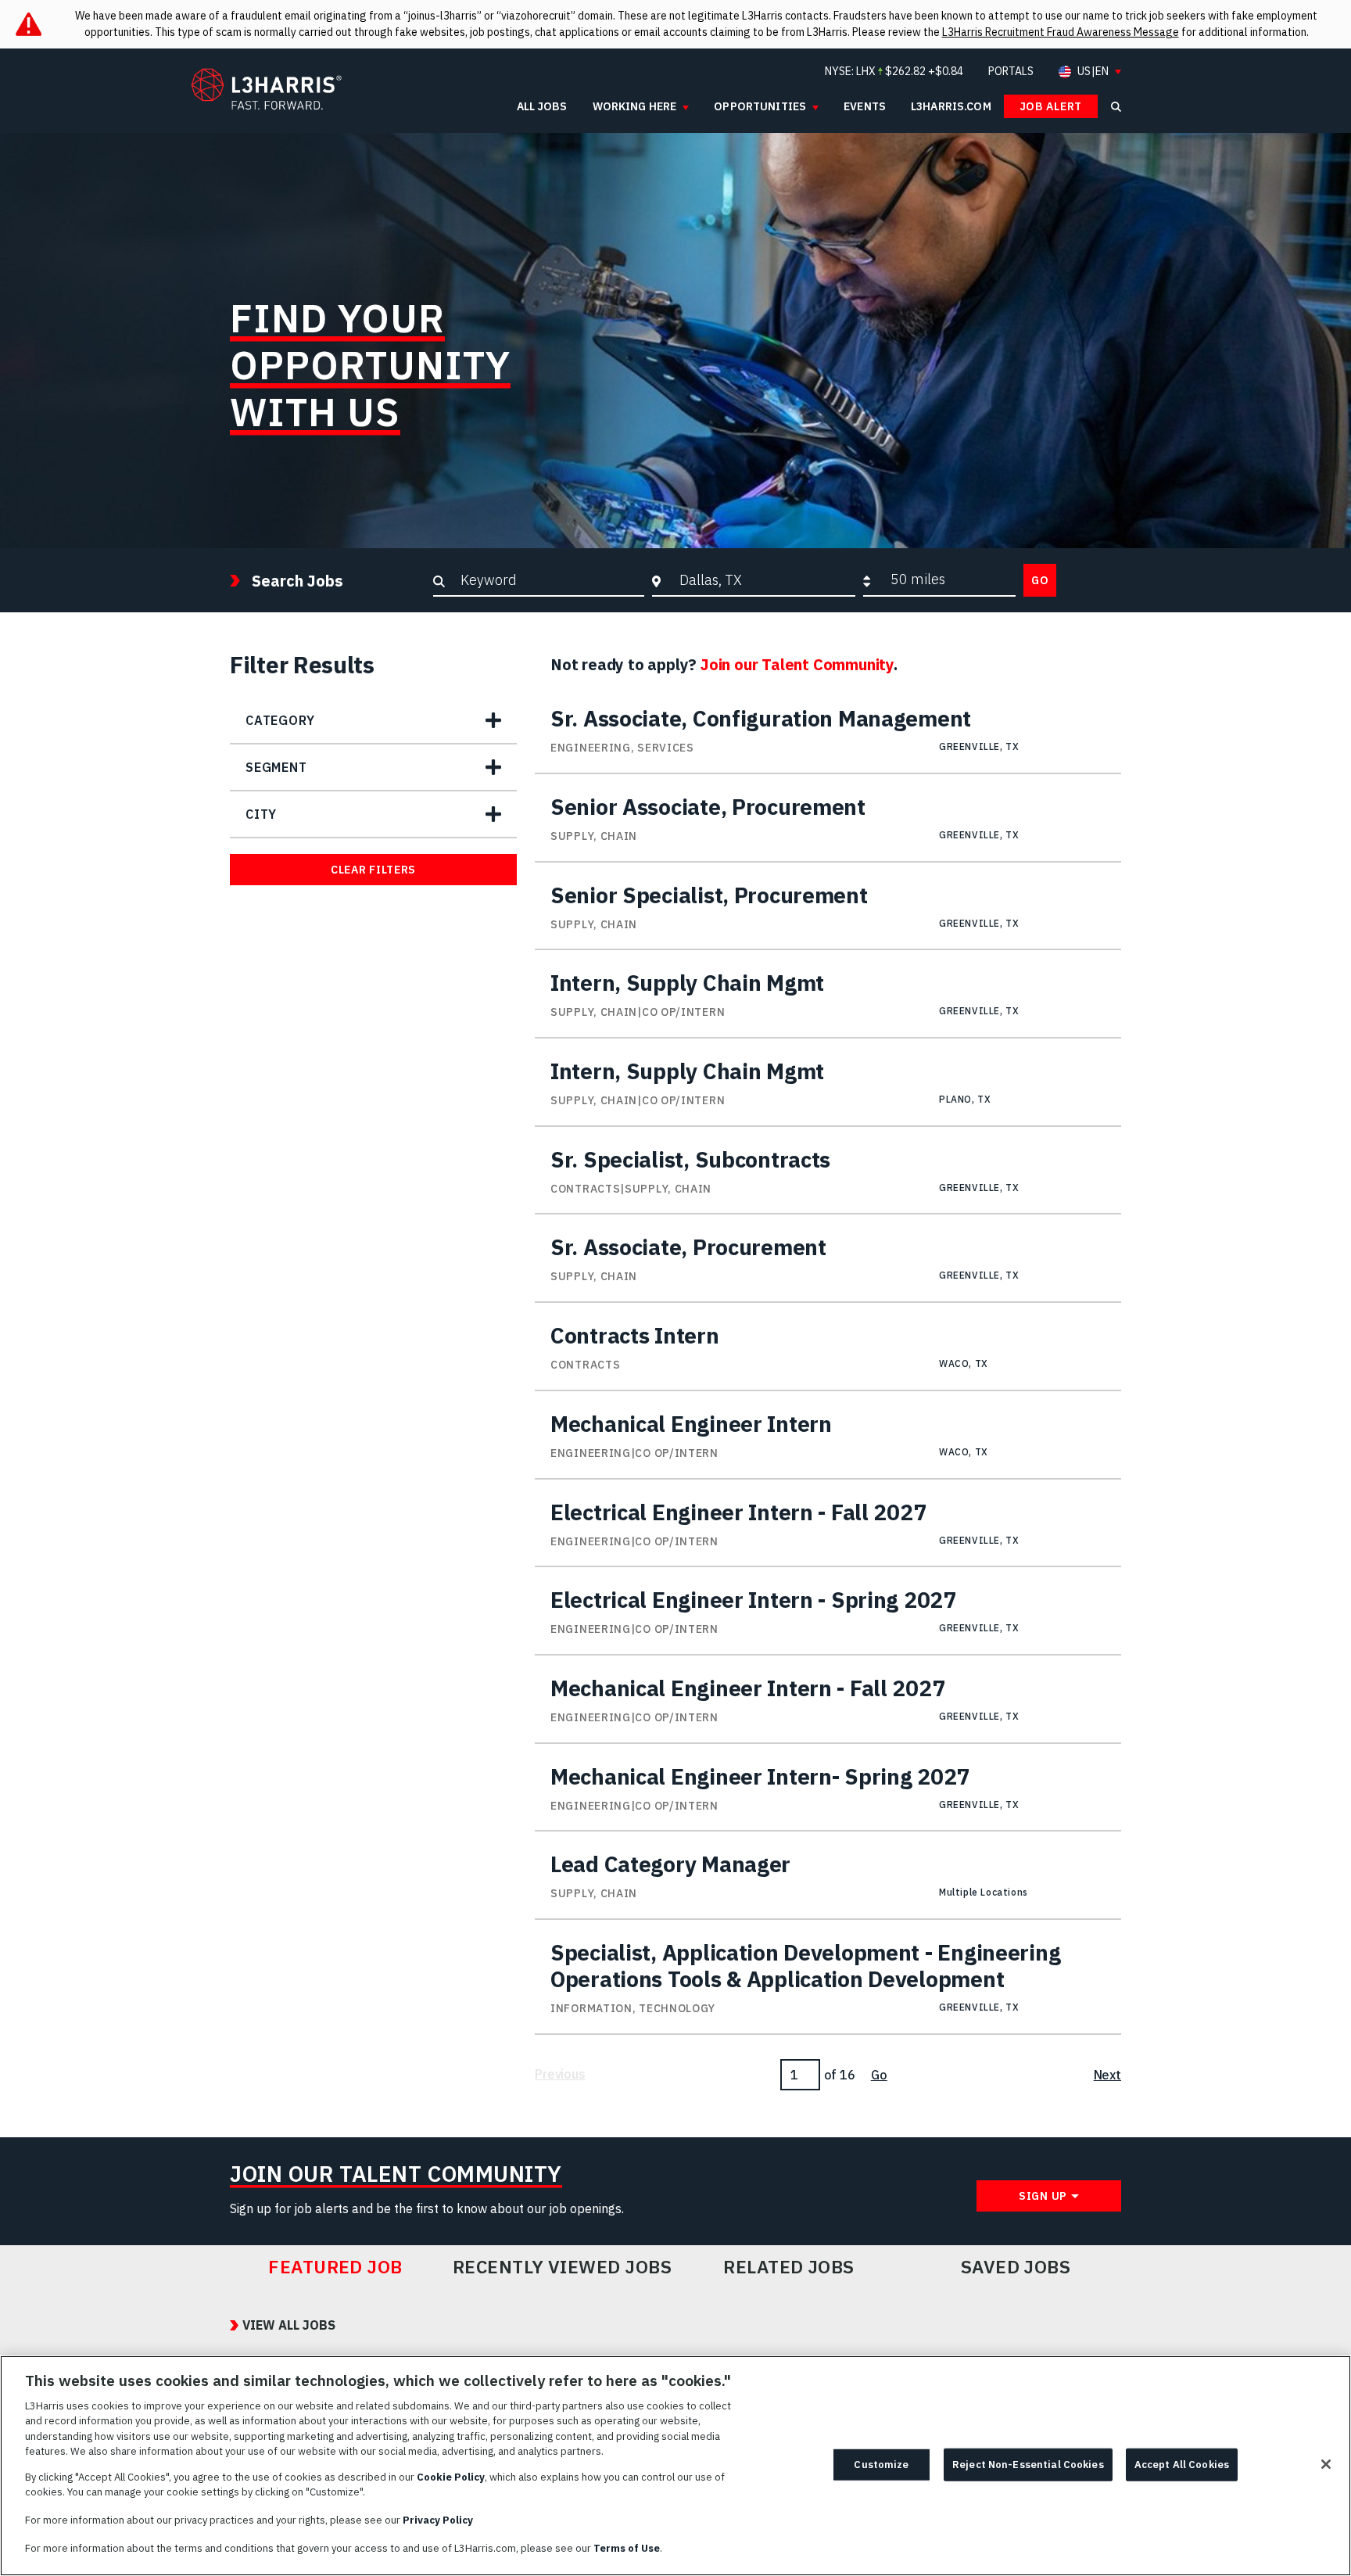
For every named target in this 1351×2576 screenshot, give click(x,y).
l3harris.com (951, 106)
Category (280, 720)
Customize (881, 2465)
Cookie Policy (451, 2477)
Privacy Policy (438, 2520)
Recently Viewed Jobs (562, 2267)
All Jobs (542, 106)
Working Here (635, 106)
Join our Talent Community (797, 664)
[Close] (1326, 2464)
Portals (1011, 71)
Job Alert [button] (1051, 106)
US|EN (1093, 72)
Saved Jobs (1016, 2267)
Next (1107, 2075)
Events (865, 106)
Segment (276, 767)
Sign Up (1043, 2196)
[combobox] (763, 579)
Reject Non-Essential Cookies (1028, 2465)
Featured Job (335, 2267)
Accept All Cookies (1182, 2465)
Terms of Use (627, 2547)
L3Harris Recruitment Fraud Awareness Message (1061, 32)
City (261, 814)
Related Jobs (789, 2267)
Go (1040, 580)
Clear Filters (373, 870)
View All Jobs (289, 2325)
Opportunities (760, 106)
